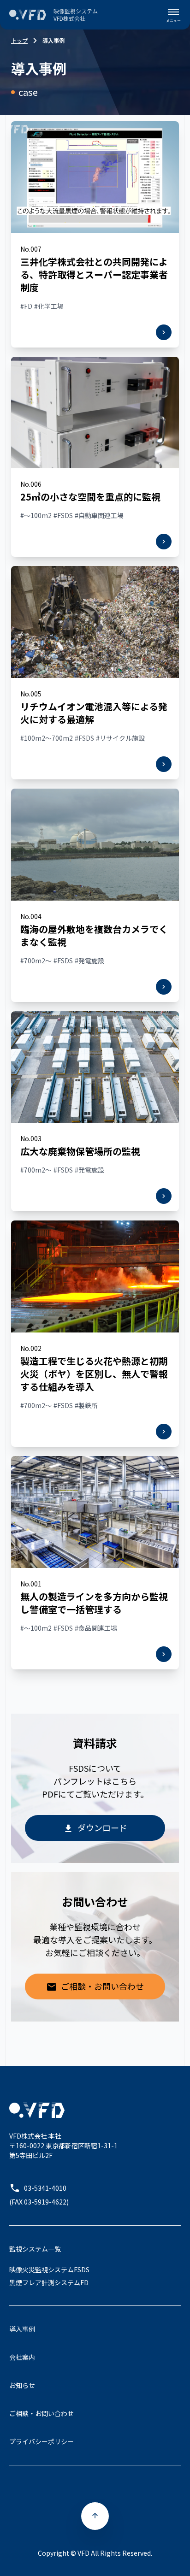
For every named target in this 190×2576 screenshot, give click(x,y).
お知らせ (22, 2385)
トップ (19, 41)
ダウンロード (102, 1827)
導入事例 (22, 2329)
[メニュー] (173, 15)
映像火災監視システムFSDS (49, 2269)
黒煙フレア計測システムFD (49, 2282)
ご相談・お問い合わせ (102, 1986)
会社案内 (22, 2357)
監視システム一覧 (35, 2249)
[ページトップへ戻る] (95, 2516)
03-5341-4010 (45, 2188)
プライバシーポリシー (42, 2441)
